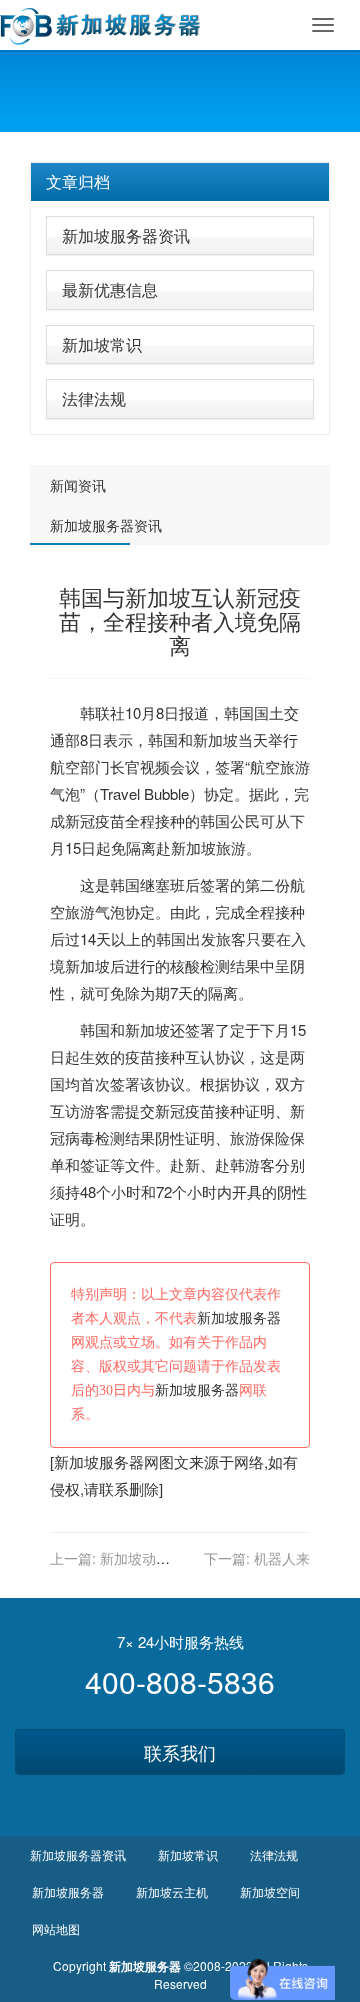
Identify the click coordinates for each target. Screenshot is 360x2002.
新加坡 (215, 739)
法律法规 (94, 398)
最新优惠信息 (110, 289)
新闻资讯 (78, 485)
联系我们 (180, 1752)
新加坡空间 (270, 1891)
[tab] (180, 182)
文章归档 (78, 181)
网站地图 (56, 1928)
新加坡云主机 (172, 1891)
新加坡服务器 (239, 1318)
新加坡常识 (102, 344)
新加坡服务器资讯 (126, 235)
